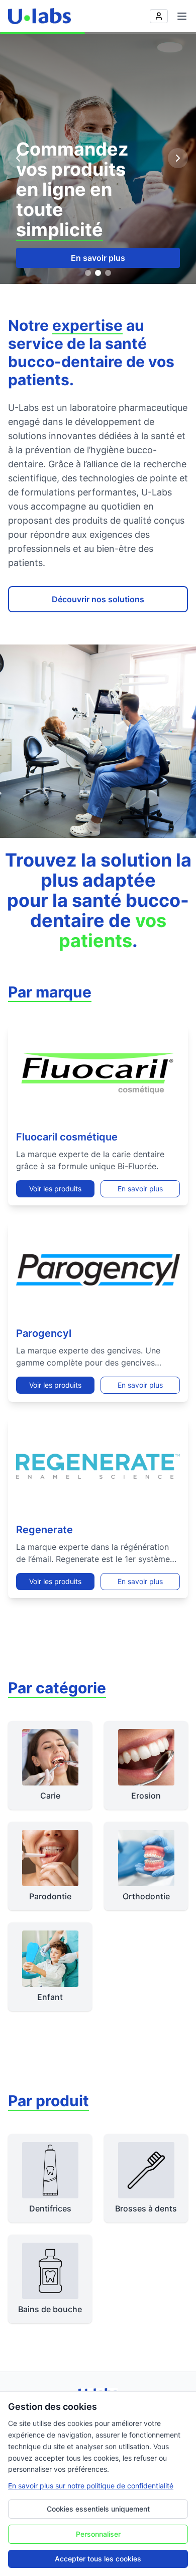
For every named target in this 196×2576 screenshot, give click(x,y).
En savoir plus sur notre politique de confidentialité (91, 2486)
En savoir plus (98, 258)
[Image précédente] (18, 158)
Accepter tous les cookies (98, 2559)
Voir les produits (55, 1189)
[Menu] (182, 16)
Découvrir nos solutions (98, 599)
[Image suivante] (178, 158)
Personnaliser (98, 2534)
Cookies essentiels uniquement (98, 2509)
